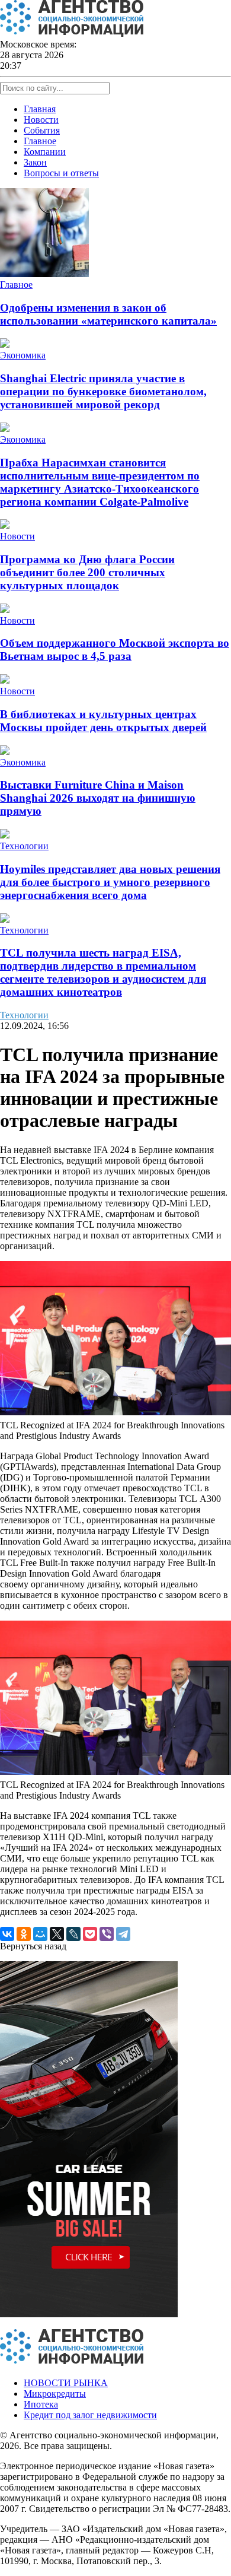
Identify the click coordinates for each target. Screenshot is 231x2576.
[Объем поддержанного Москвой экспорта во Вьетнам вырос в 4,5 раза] (5, 610)
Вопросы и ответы (61, 173)
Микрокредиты (55, 2394)
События (42, 130)
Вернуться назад (33, 1946)
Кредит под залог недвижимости (90, 2415)
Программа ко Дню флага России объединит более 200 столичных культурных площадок (87, 572)
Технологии (24, 846)
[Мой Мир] (40, 1934)
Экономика (23, 355)
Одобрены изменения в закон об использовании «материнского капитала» (108, 314)
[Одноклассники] (24, 1934)
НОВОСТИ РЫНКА (66, 2383)
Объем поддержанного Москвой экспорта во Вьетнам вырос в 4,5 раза (115, 649)
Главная (40, 109)
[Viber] (107, 1934)
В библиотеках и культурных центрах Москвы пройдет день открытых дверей (103, 721)
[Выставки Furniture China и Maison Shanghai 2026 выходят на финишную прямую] (5, 752)
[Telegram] (123, 1934)
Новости (41, 120)
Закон (35, 162)
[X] (57, 1934)
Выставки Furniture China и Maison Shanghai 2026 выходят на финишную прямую (98, 798)
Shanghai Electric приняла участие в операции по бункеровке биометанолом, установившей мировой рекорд (103, 391)
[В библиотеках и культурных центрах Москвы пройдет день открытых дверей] (5, 680)
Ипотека (41, 2404)
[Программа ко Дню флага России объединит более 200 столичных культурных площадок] (5, 525)
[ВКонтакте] (7, 1934)
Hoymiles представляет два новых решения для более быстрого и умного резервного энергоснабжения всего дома (110, 882)
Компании (45, 152)
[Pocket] (90, 1934)
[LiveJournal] (73, 1934)
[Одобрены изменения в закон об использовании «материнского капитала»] (44, 274)
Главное (40, 141)
